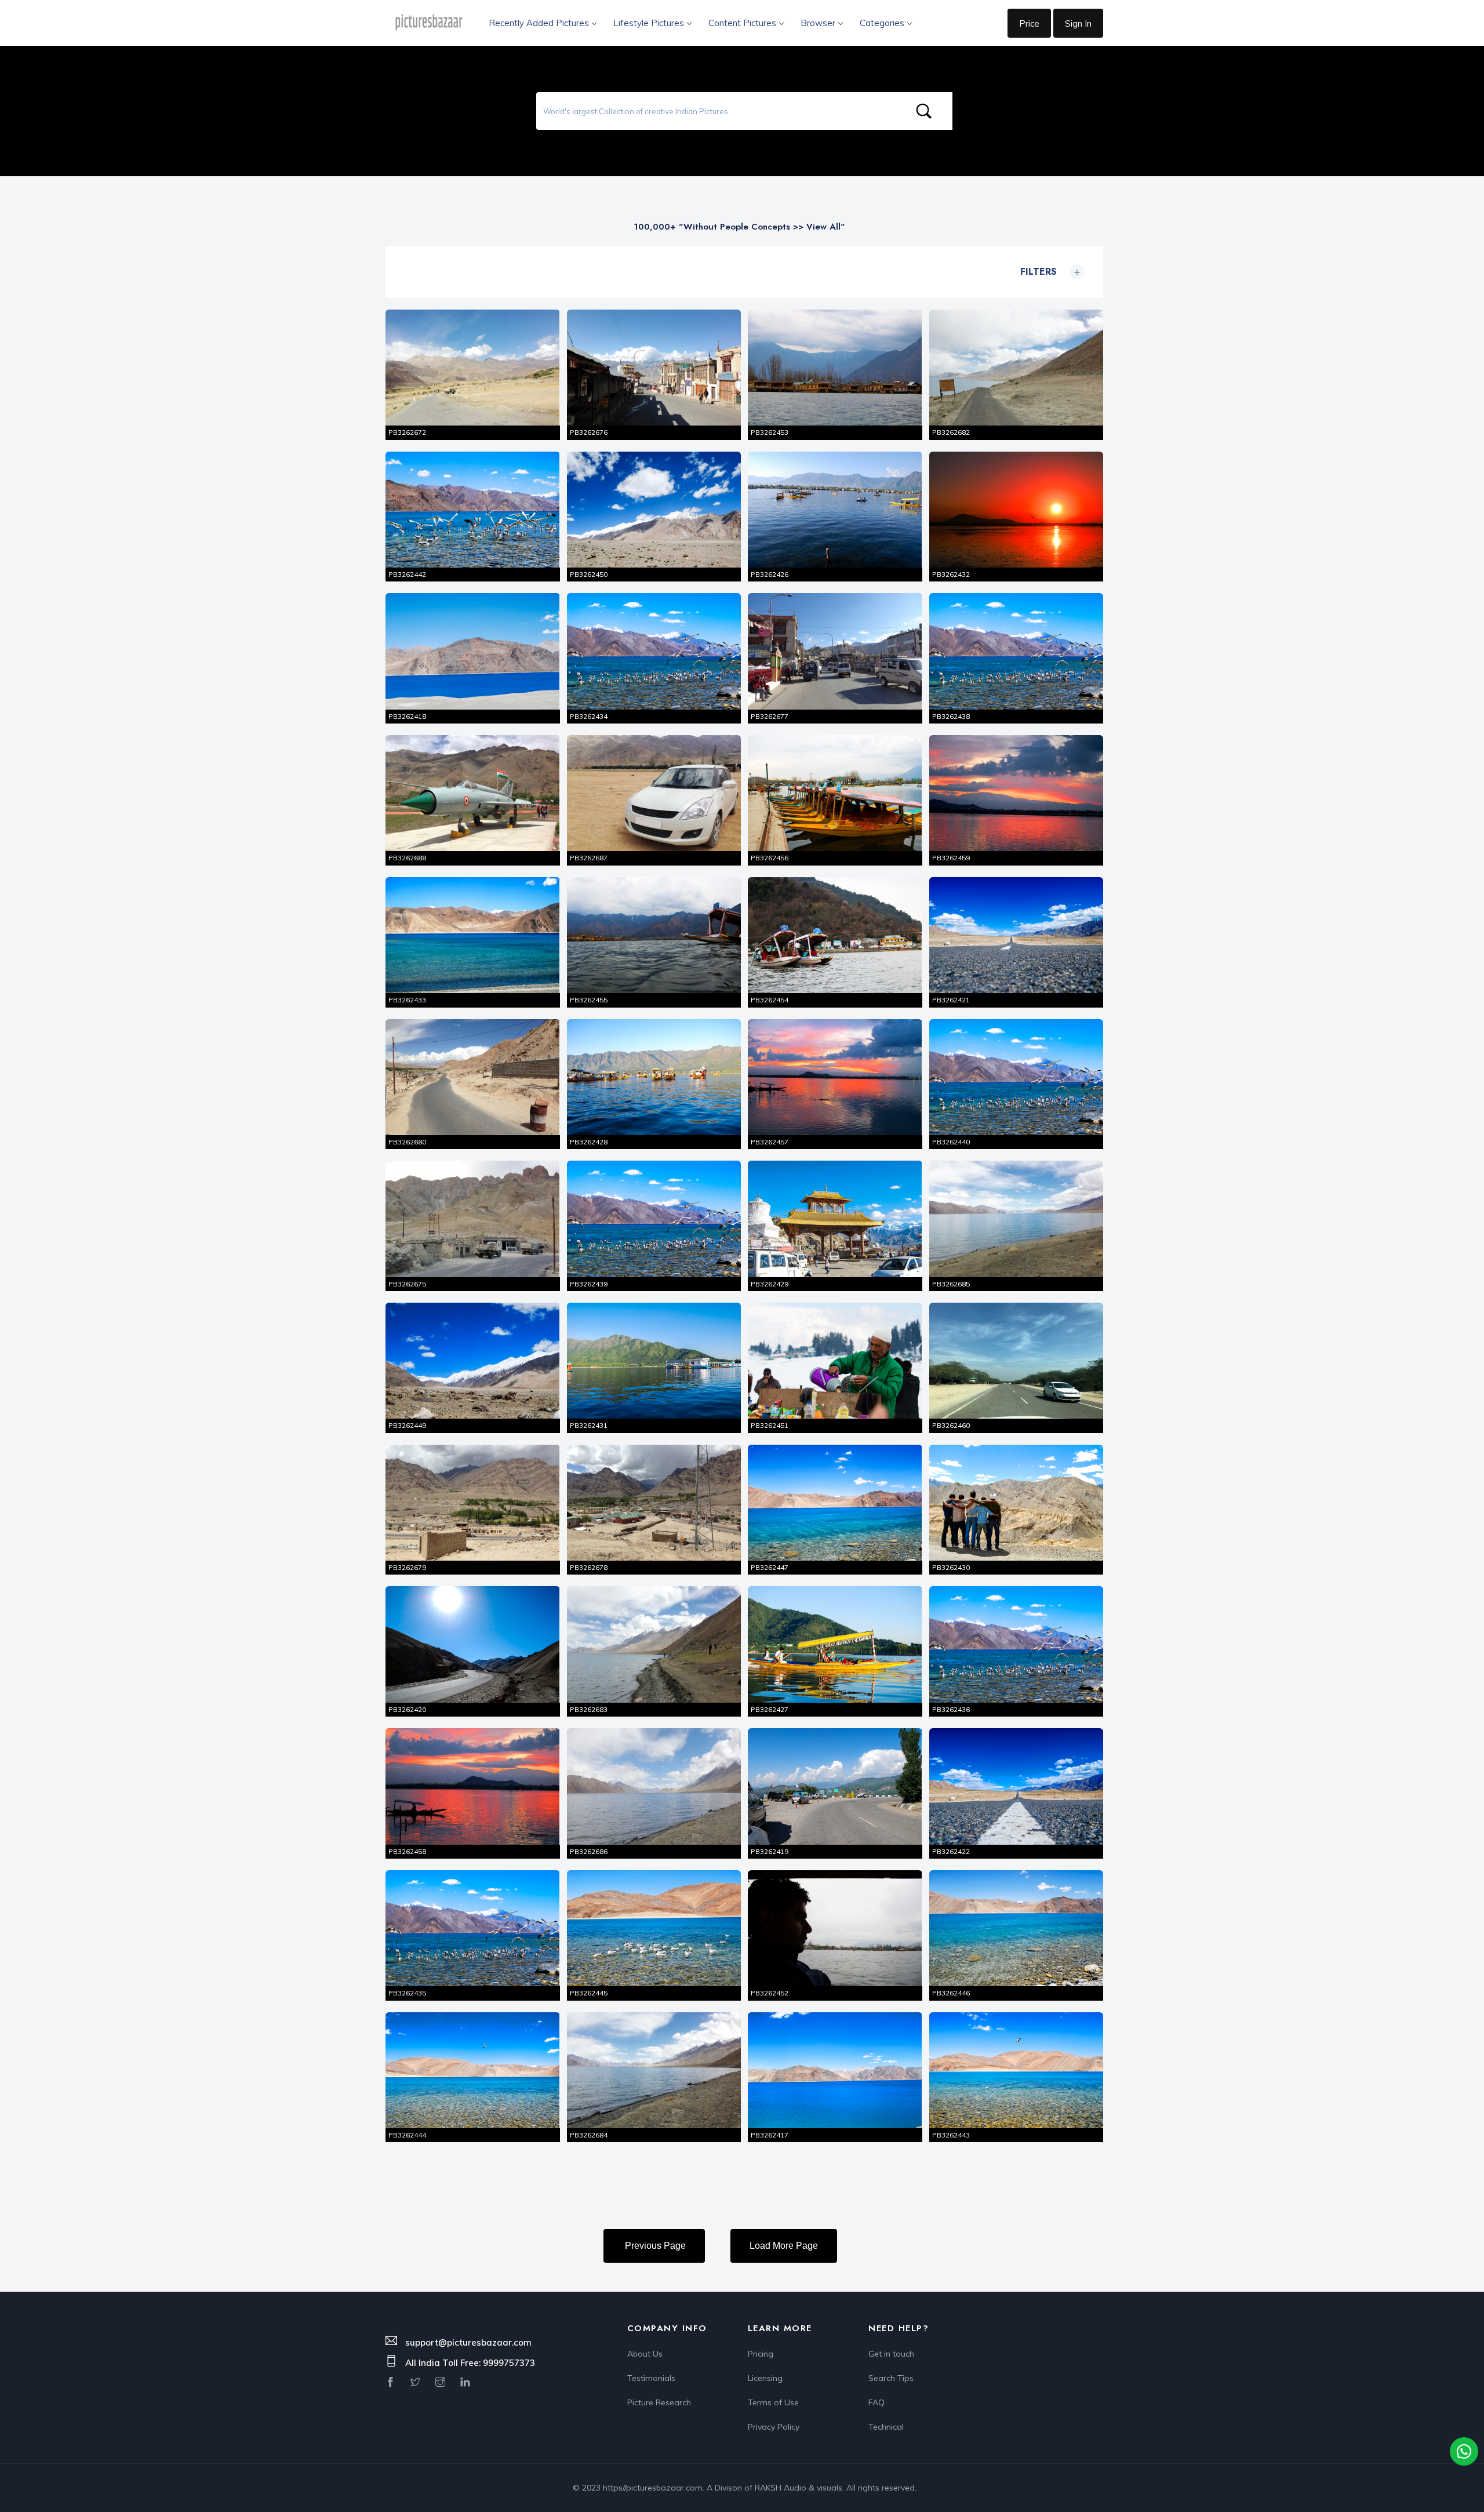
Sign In (1078, 23)
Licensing (765, 2378)
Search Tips (891, 2378)
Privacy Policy (774, 2427)
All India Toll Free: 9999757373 (470, 2363)
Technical (886, 2427)
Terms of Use (773, 2402)
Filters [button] (1050, 272)
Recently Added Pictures (539, 23)
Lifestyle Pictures (649, 23)
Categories (882, 23)
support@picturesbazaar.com (468, 2342)
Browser (818, 23)
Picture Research (659, 2402)
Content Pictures (742, 23)
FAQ (876, 2402)
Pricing (761, 2354)
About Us (645, 2354)
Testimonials (651, 2378)
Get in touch (891, 2354)
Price (1029, 23)
